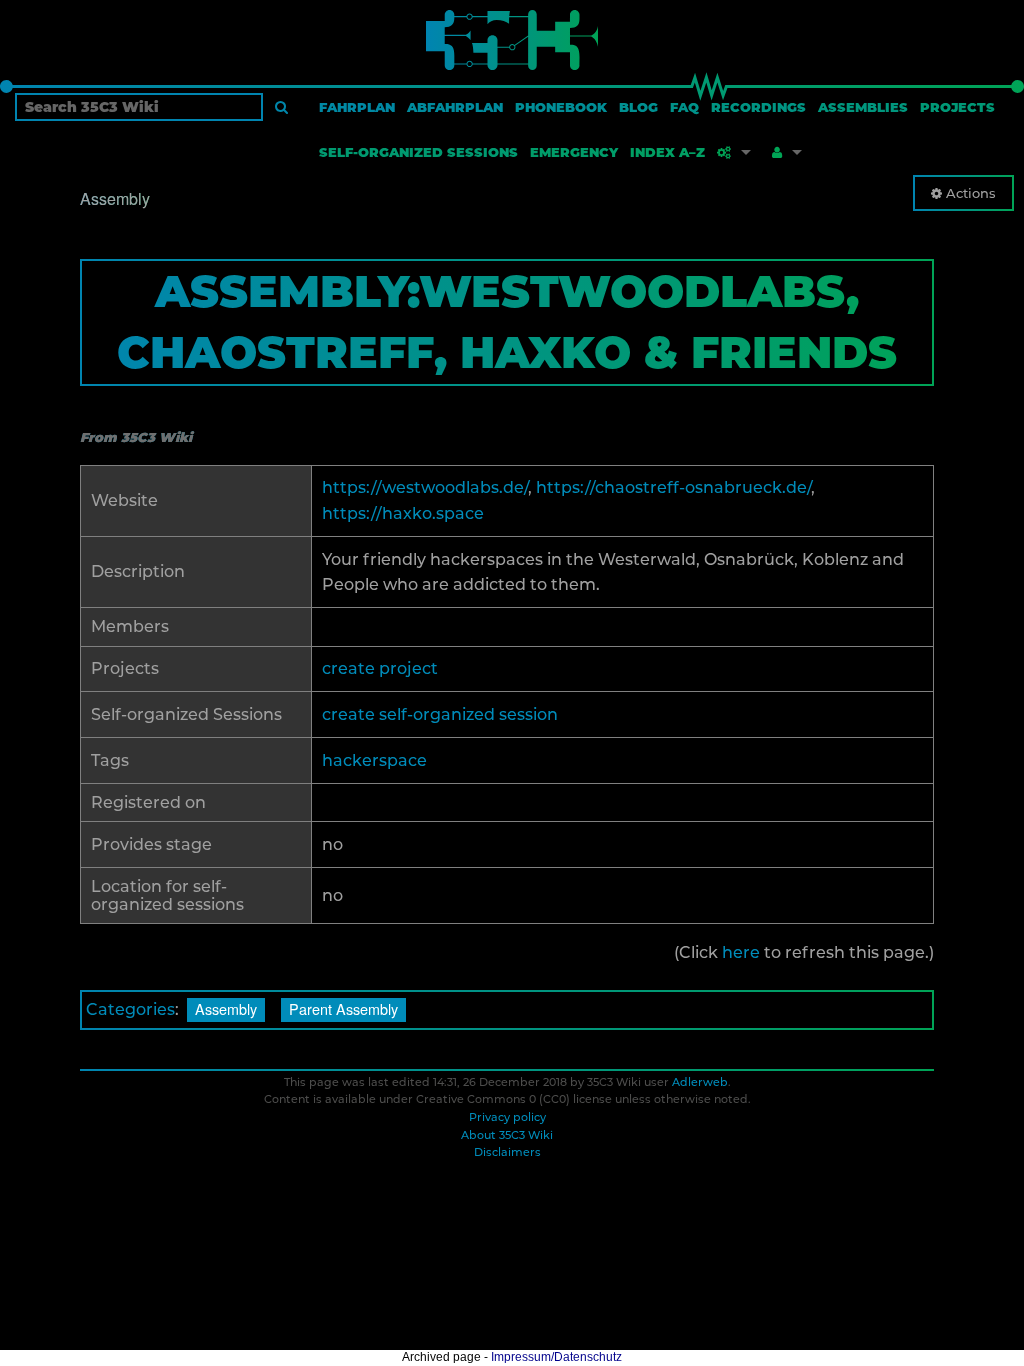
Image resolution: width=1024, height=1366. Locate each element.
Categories (130, 1009)
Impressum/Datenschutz (556, 1357)
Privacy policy (507, 1117)
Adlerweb (700, 1082)
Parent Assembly (343, 1008)
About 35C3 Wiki (507, 1135)
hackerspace (374, 760)
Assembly (226, 1008)
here (741, 952)
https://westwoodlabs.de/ (425, 487)
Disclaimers (507, 1152)
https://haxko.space (403, 513)
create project (380, 668)
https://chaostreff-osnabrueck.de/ (673, 487)
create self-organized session (440, 714)
